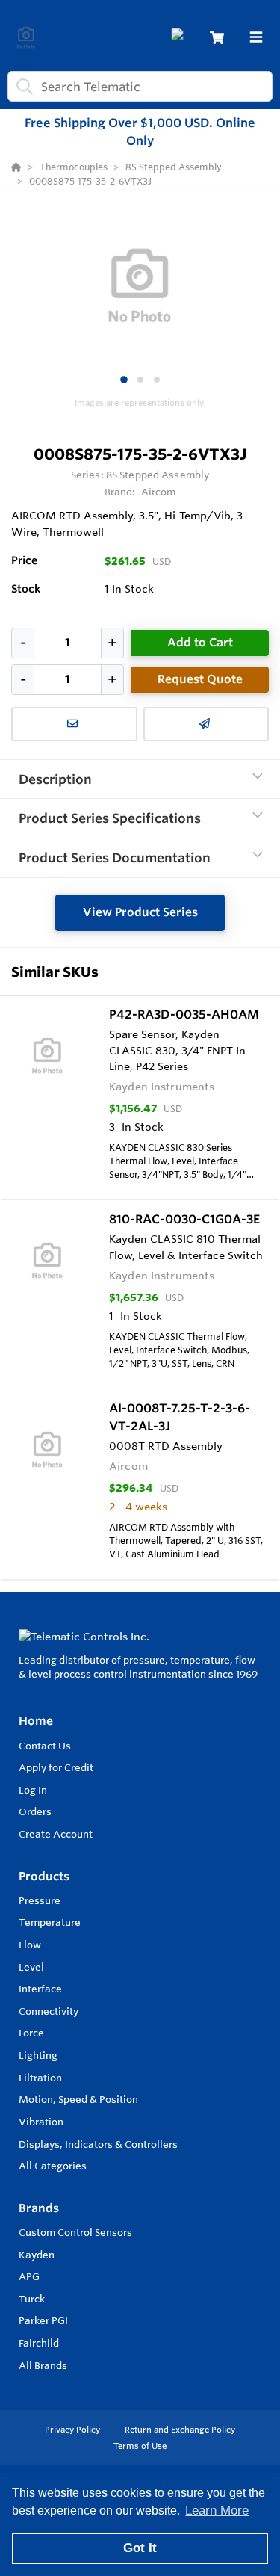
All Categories (53, 2166)
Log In (33, 1790)
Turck (32, 2299)
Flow (30, 1945)
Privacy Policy (74, 2430)
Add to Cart (200, 642)
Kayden (37, 2255)
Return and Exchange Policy (180, 2430)
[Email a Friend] (206, 724)
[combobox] (140, 86)
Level (31, 1967)
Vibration (41, 2122)
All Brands (43, 2365)
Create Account (56, 1834)
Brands (39, 2208)
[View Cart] (217, 38)
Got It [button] (140, 2548)
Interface (40, 1989)
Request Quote (200, 679)
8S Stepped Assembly (158, 475)
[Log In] (180, 38)
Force (31, 2033)
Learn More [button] (217, 2511)
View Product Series (140, 912)
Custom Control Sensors (75, 2232)
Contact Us (45, 1746)
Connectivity (49, 2011)
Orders (35, 1811)
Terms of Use (140, 2446)
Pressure (40, 1900)
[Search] (22, 87)
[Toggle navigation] (256, 37)
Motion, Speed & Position (78, 2099)
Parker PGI (43, 2320)
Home (36, 1721)
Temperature (50, 1922)
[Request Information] (74, 724)
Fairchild (39, 2343)
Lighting (38, 2055)
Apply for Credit (56, 1767)
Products (44, 1876)
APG (29, 2276)
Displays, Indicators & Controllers (98, 2144)
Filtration (40, 2078)
